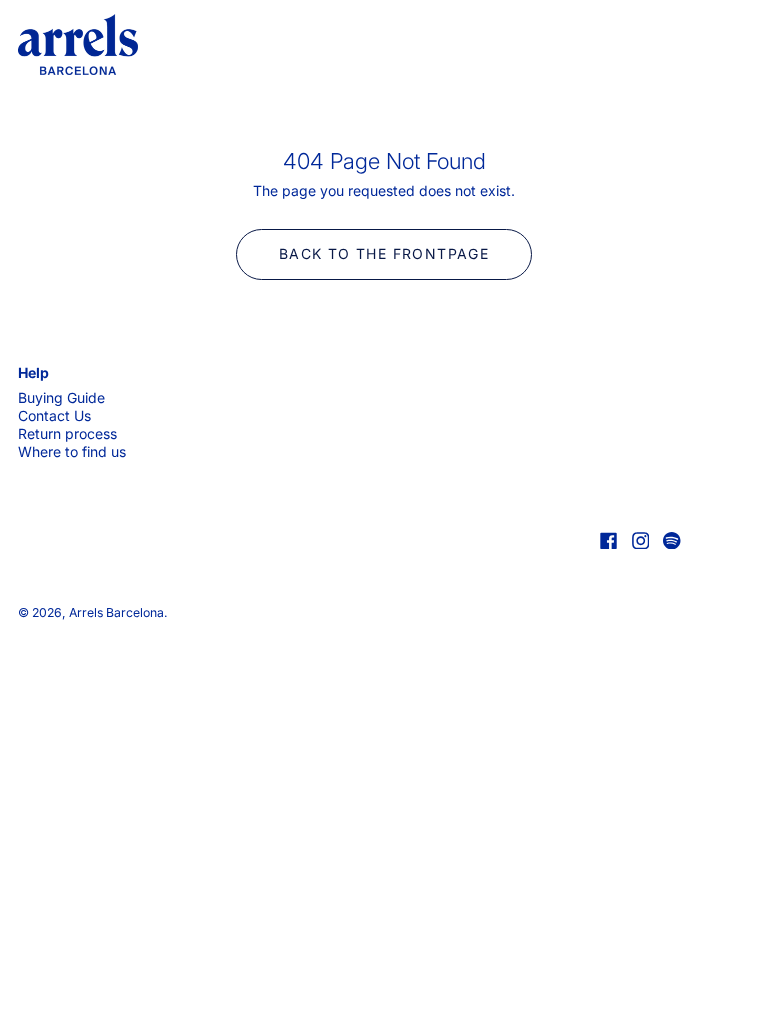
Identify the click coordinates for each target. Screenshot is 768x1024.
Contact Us (54, 415)
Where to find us (72, 451)
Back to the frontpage (384, 253)
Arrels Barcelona (116, 612)
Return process (67, 433)
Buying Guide (61, 397)
